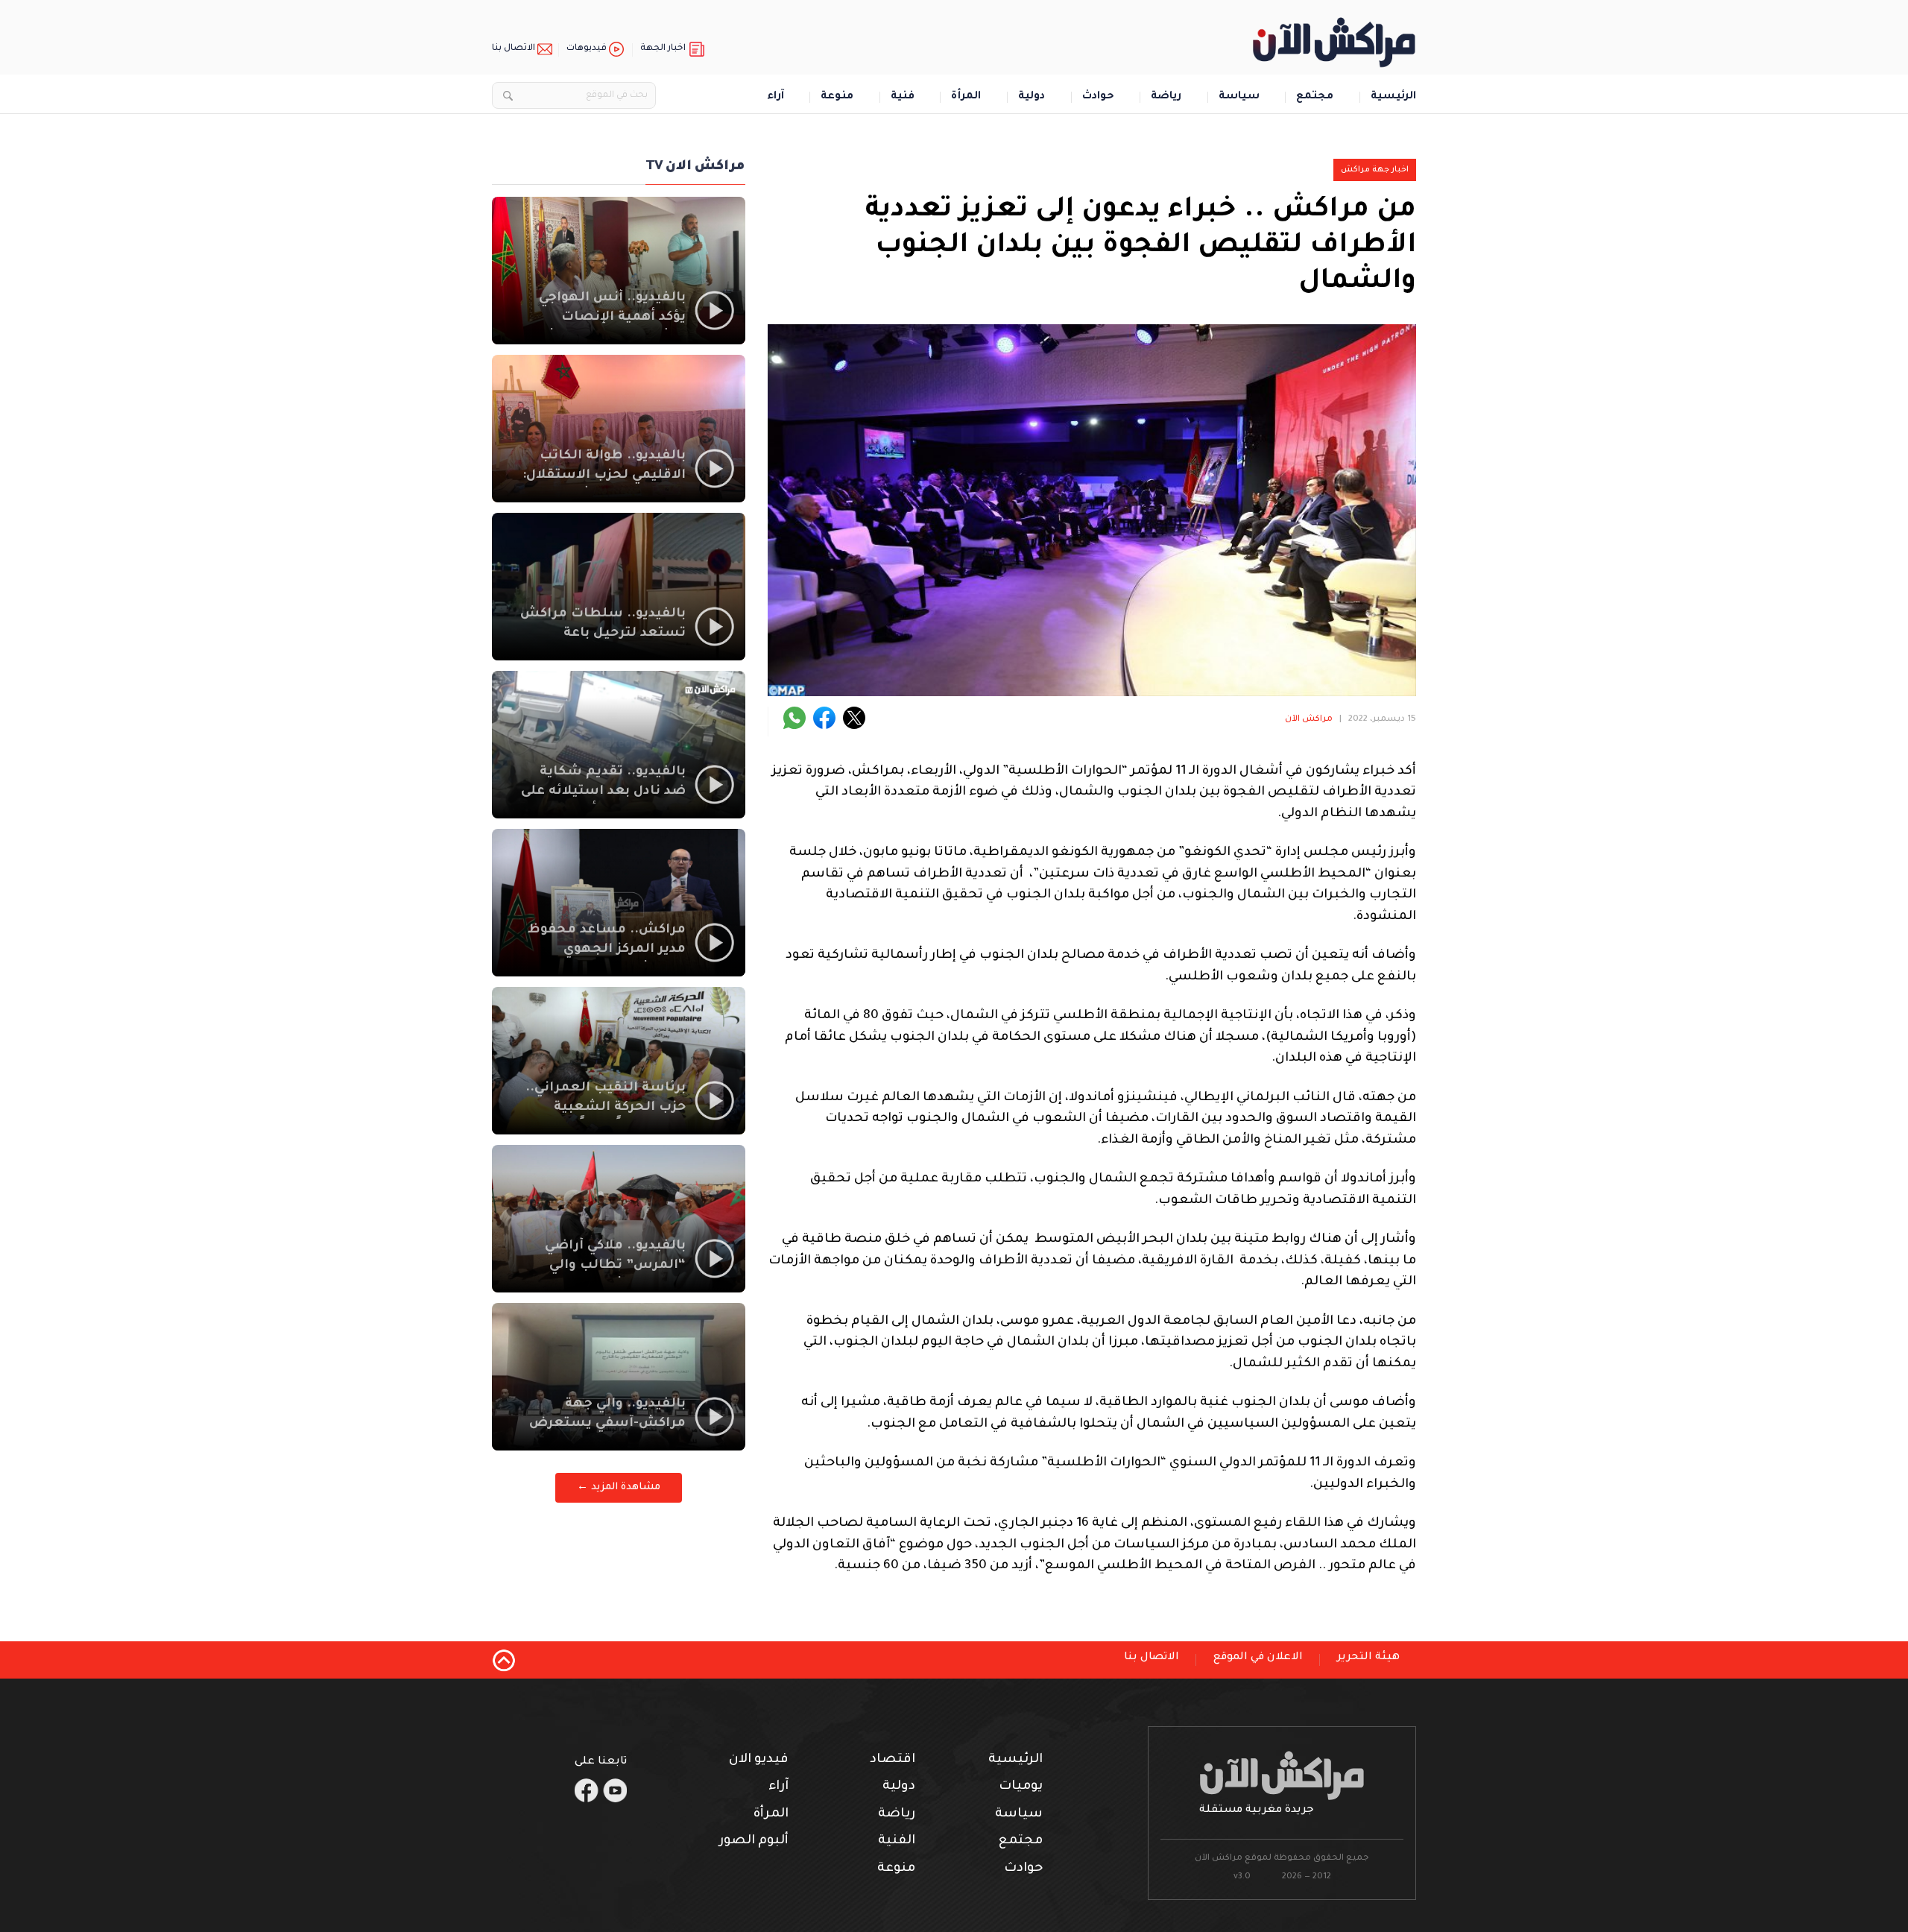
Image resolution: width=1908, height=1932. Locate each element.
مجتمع (1315, 97)
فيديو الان (759, 1760)
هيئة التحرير (1368, 1658)
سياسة (1239, 97)
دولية (1032, 97)
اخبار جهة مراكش (1375, 170)
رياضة (1166, 97)
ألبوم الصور (754, 1841)
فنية (903, 97)
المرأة (966, 97)
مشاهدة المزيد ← (619, 1487)
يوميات (1021, 1787)
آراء (775, 97)
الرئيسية (1393, 97)
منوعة (837, 97)
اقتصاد (893, 1760)
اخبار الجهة (663, 49)
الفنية (897, 1841)
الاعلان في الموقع (1258, 1658)
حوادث (1098, 97)
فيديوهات (587, 49)
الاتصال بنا (514, 49)
